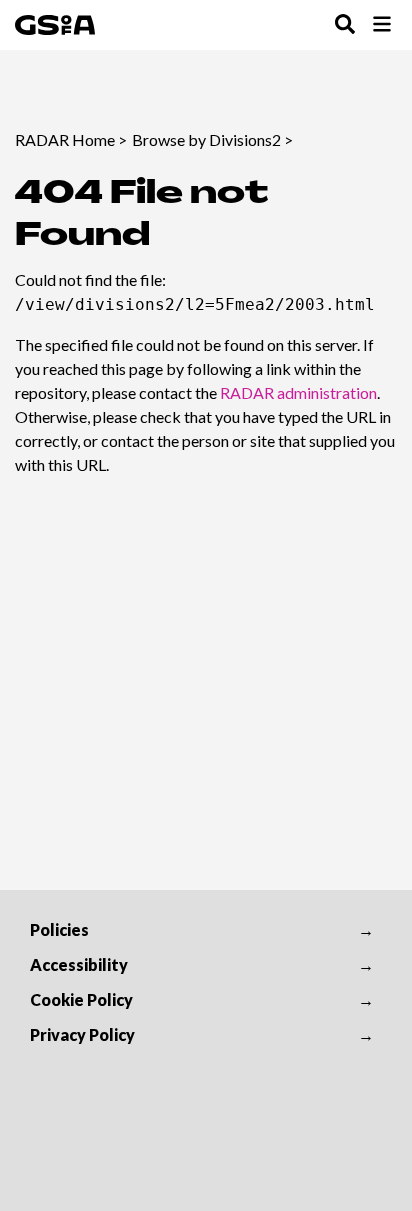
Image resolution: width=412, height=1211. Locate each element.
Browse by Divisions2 (206, 139)
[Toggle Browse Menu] (382, 25)
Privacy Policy (82, 1034)
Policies (59, 929)
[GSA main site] (55, 25)
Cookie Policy (81, 999)
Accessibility (79, 964)
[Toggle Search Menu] (345, 25)
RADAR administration (298, 392)
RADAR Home (65, 139)
